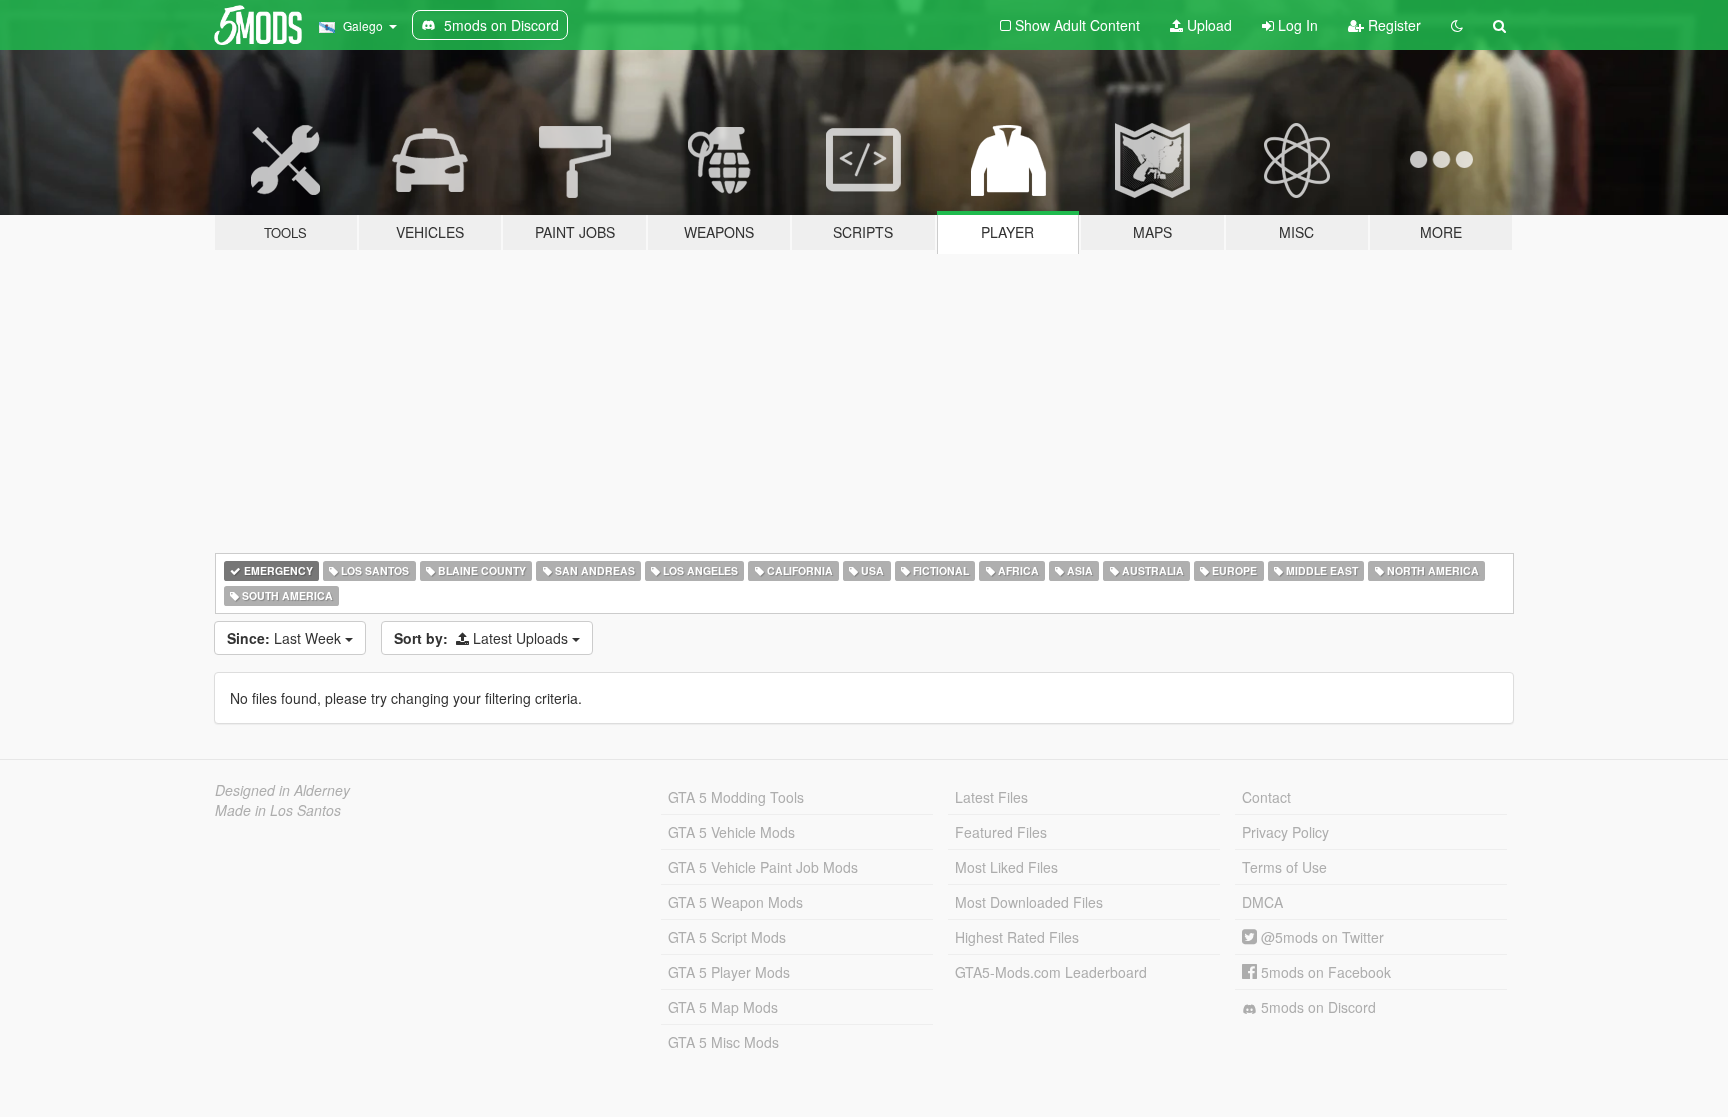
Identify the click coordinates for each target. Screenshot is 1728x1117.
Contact (1266, 797)
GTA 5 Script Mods (727, 937)
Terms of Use (1284, 867)
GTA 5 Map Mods (723, 1007)
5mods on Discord (1316, 1007)
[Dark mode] (1457, 25)
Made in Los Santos (278, 810)
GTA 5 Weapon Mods (735, 902)
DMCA (1262, 902)
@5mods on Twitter (1320, 937)
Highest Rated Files (1017, 937)
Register (1392, 25)
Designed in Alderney (282, 790)
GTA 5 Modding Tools (736, 797)
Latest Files (991, 797)
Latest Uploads (483, 638)
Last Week (286, 638)
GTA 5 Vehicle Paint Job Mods (763, 867)
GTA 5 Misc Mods (723, 1042)
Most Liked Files (1006, 867)
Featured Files (1001, 832)
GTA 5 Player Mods (729, 972)
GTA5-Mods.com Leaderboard (1051, 972)
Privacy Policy (1285, 832)
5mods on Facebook (1324, 972)
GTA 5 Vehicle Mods (731, 832)
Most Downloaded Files (1029, 902)
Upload (1207, 25)
